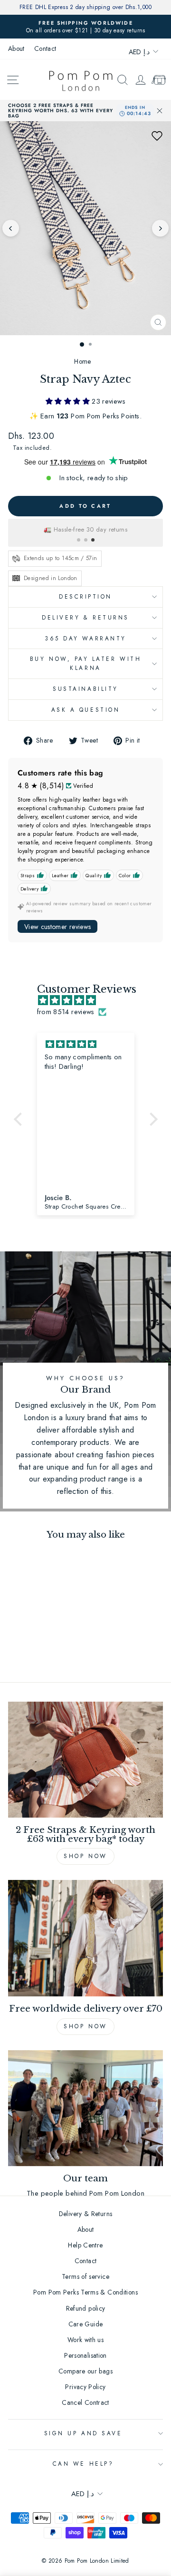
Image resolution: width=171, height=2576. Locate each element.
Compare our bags (85, 2371)
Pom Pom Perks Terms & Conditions (85, 2292)
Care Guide (86, 2324)
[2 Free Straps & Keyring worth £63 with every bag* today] (85, 1760)
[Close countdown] (160, 111)
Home (82, 361)
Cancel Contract (85, 2402)
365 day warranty (85, 638)
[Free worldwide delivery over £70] (85, 1938)
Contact (45, 48)
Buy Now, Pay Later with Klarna (85, 663)
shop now (85, 2026)
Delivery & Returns (85, 617)
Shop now (85, 1856)
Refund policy (86, 2308)
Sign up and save (83, 2433)
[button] (157, 136)
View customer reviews (57, 927)
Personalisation (85, 2355)
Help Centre (85, 2245)
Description (85, 596)
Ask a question (85, 710)
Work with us (85, 2340)
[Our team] (85, 2108)
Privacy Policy (85, 2387)
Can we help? (83, 2464)
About (16, 48)
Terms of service (85, 2276)
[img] (90, 1001)
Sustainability (85, 689)
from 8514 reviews (66, 1012)
